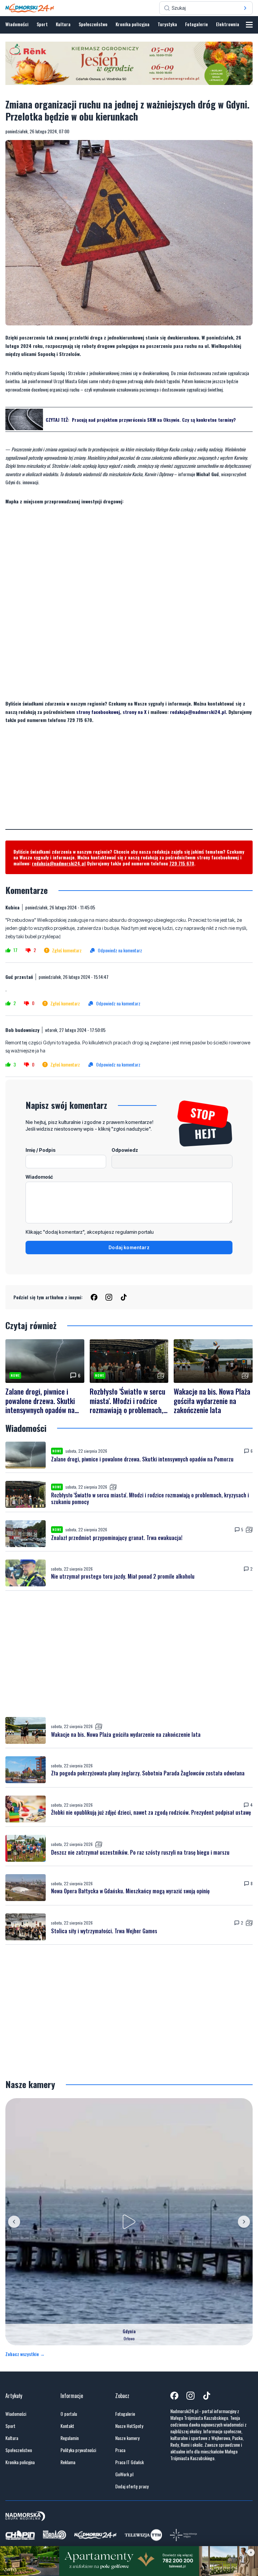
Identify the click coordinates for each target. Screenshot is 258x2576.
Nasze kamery (127, 2438)
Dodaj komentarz (129, 1247)
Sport (42, 24)
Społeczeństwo (93, 24)
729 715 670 (182, 863)
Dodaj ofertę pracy (132, 2486)
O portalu (69, 2414)
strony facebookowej (98, 712)
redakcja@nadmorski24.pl (198, 712)
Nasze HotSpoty (129, 2426)
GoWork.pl (124, 2474)
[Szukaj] (245, 8)
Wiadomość (39, 1177)
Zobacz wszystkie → (25, 2354)
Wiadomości (17, 24)
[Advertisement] (129, 782)
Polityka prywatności (78, 2450)
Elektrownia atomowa (237, 24)
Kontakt (67, 2426)
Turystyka (167, 24)
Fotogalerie (197, 24)
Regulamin (70, 2438)
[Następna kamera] (244, 2222)
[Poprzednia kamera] (14, 2222)
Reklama (68, 2462)
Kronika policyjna (133, 24)
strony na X (135, 712)
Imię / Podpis (41, 1150)
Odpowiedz (125, 1150)
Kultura (63, 24)
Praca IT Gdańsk (130, 2462)
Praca (120, 2450)
